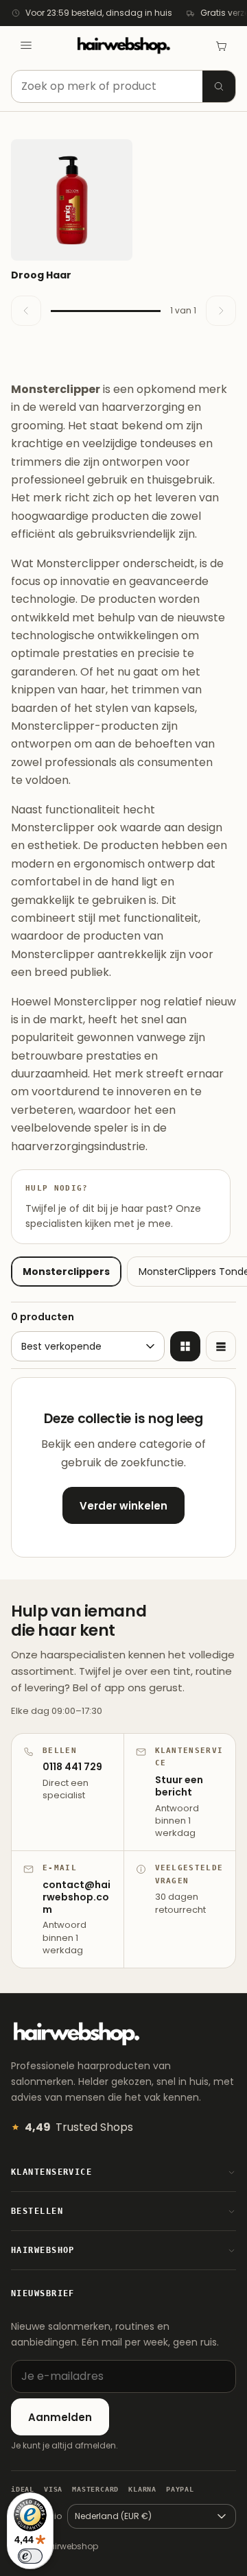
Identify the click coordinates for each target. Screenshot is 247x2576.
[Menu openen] (26, 45)
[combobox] (123, 86)
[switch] (30, 2556)
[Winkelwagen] (221, 45)
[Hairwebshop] (123, 46)
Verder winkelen (123, 1506)
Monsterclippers (66, 1272)
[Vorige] (26, 311)
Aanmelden (60, 2417)
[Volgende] (221, 311)
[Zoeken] (219, 86)
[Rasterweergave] (185, 1346)
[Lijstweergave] (221, 1346)
